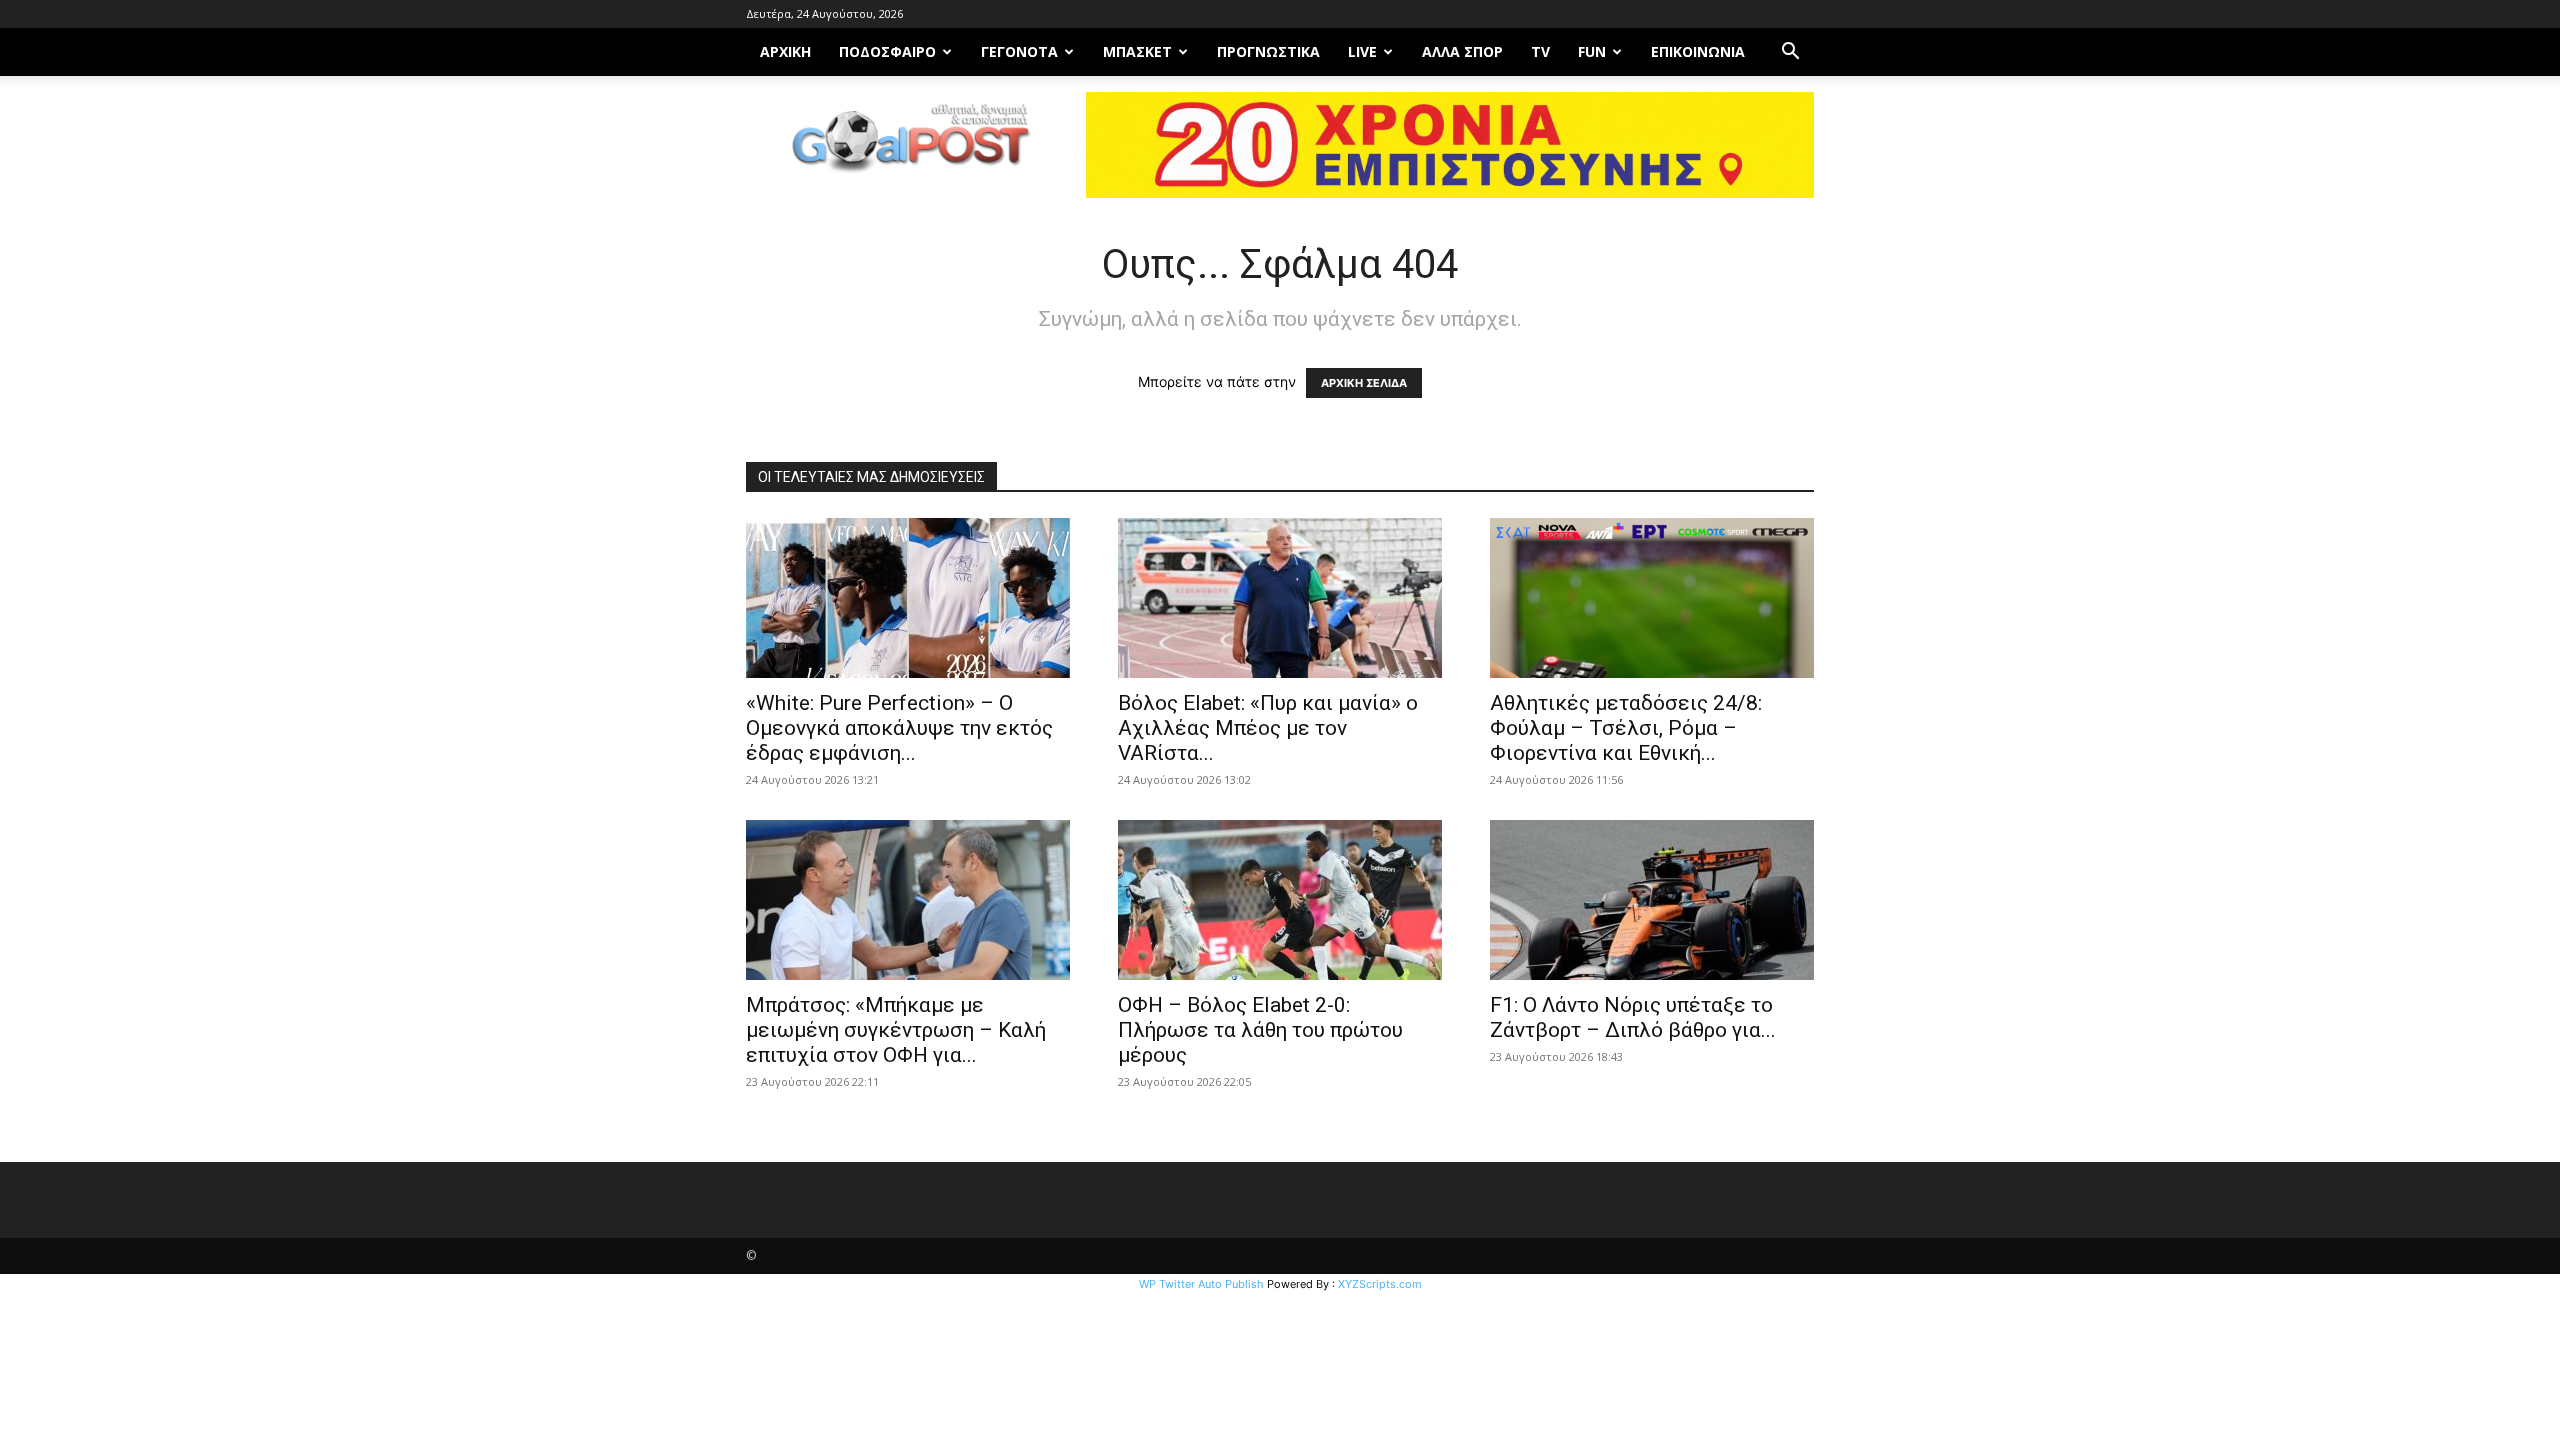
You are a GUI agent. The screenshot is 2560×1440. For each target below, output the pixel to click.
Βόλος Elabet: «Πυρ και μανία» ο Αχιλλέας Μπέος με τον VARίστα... (1268, 728)
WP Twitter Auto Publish (1201, 1284)
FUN (1592, 51)
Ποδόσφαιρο (887, 51)
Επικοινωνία (1698, 51)
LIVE (1362, 51)
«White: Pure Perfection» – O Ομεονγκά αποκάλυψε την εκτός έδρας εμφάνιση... (899, 728)
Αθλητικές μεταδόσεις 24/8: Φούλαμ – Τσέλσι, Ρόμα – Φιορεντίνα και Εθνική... (1626, 728)
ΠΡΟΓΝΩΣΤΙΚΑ (1268, 51)
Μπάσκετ (1137, 51)
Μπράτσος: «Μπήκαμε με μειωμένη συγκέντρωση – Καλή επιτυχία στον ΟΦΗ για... (896, 1030)
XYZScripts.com (1380, 1284)
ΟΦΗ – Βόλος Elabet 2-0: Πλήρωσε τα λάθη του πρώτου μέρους (1260, 1030)
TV (1540, 51)
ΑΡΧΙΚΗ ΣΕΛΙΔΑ (1364, 383)
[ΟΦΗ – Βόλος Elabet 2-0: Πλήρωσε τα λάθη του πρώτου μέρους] (1280, 900)
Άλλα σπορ (1462, 51)
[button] (1790, 53)
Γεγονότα (1019, 51)
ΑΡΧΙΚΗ (785, 51)
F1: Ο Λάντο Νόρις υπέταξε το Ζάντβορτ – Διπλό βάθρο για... (1633, 1017)
